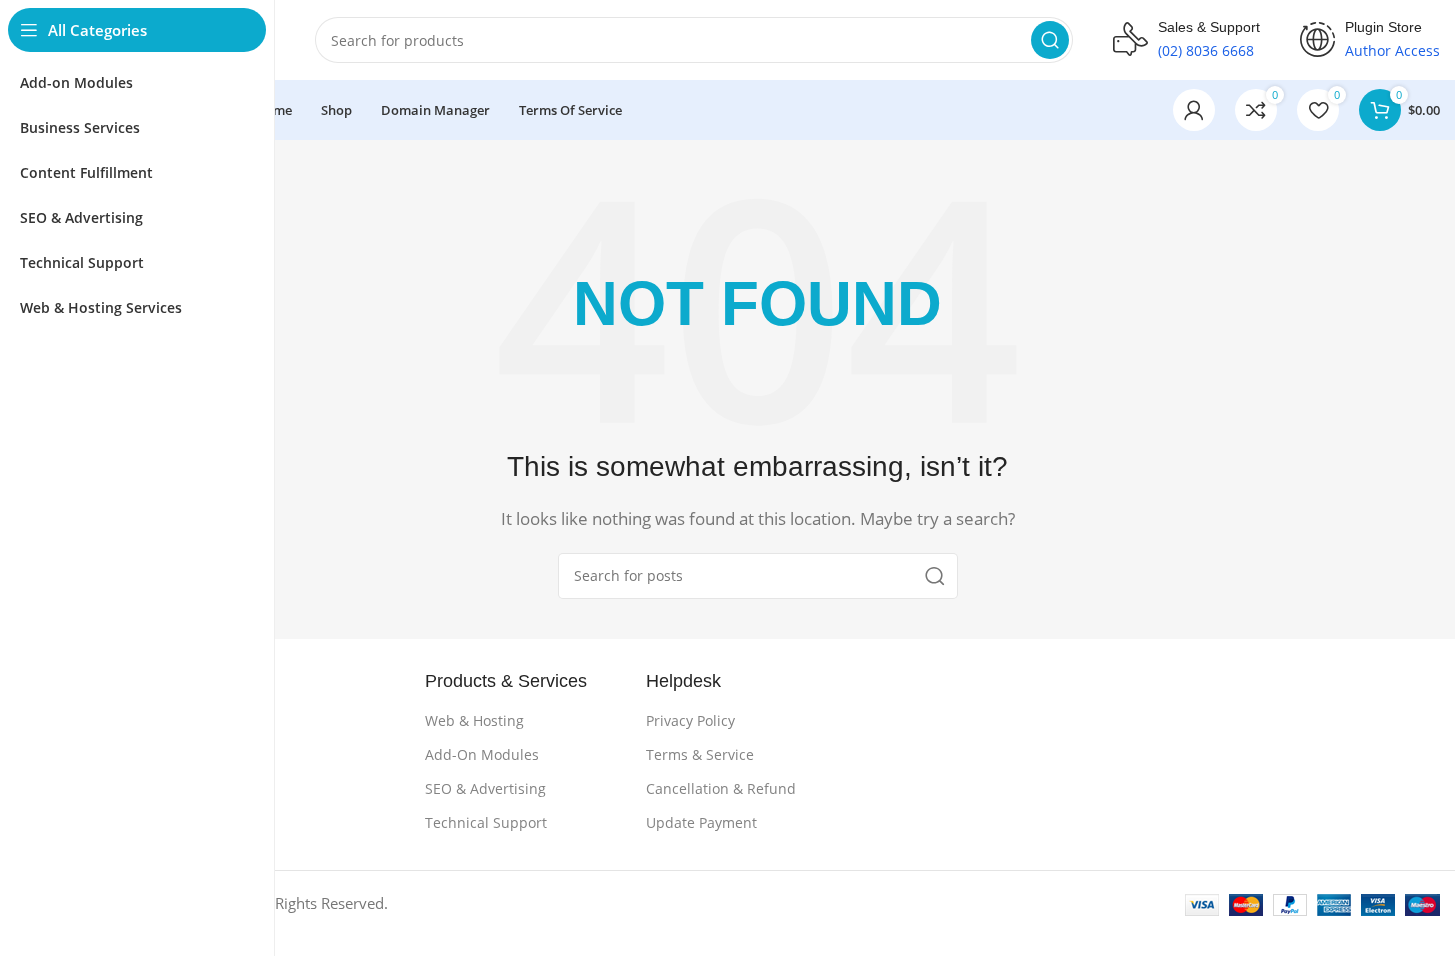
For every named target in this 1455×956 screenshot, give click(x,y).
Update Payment (701, 822)
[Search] (1050, 40)
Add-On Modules (482, 754)
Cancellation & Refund (721, 788)
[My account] (1194, 110)
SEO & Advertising (485, 788)
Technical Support (486, 822)
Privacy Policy (690, 720)
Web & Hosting (474, 720)
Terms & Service (700, 754)
